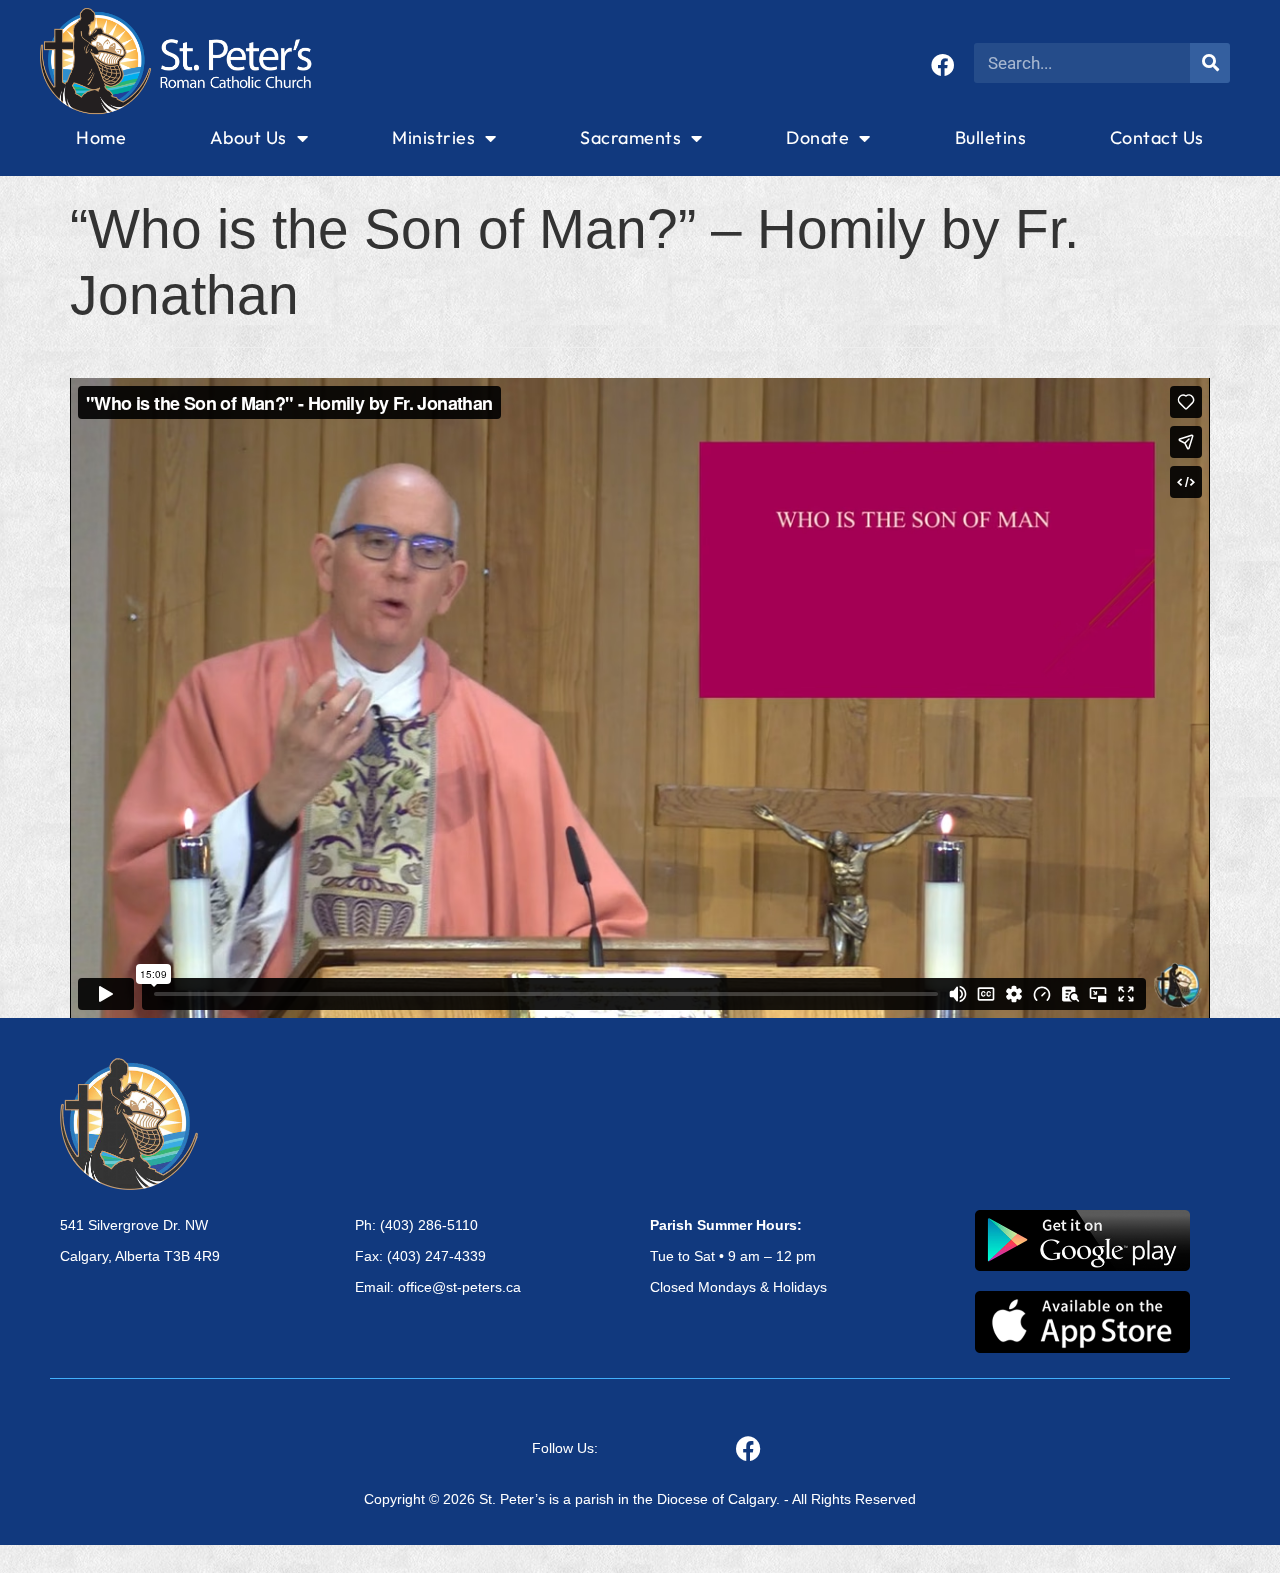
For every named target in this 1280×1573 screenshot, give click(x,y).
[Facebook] (942, 65)
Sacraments (630, 137)
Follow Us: (565, 1448)
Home (101, 137)
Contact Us (1157, 137)
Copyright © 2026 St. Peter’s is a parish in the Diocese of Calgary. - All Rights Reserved (640, 1499)
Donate (817, 137)
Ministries (433, 137)
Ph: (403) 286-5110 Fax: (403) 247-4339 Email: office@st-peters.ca (438, 1256)
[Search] (1210, 63)
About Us (248, 137)
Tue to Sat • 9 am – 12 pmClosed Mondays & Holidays (738, 1256)
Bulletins (991, 137)
